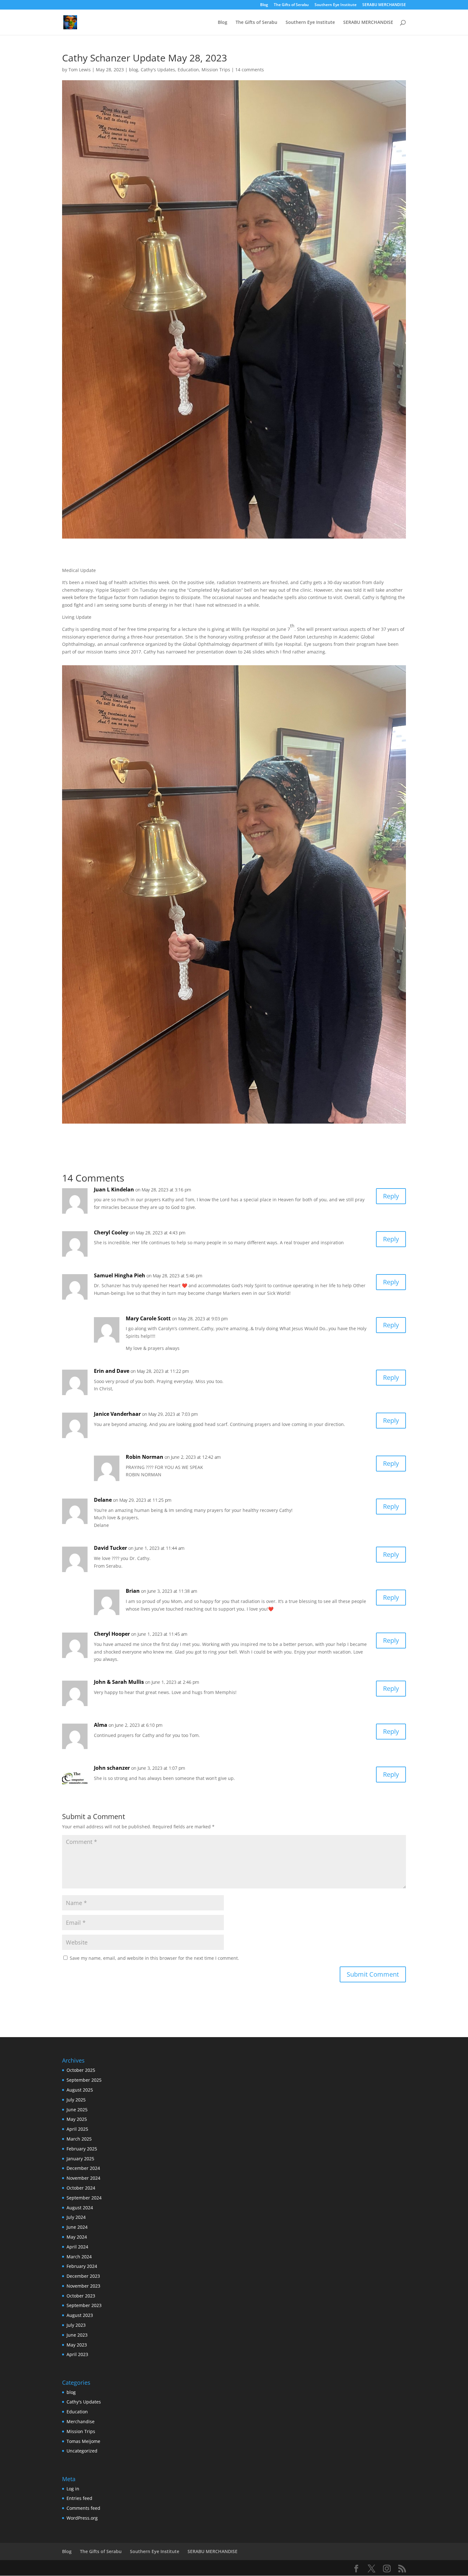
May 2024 (77, 2237)
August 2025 (80, 2090)
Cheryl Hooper (112, 1634)
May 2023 (77, 2345)
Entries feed (79, 2498)
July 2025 (76, 2100)
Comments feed (83, 2508)
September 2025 (84, 2080)
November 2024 (83, 2178)
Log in (73, 2489)
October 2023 (81, 2296)
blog (134, 70)
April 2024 (77, 2247)
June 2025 (77, 2110)
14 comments (250, 70)
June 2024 (77, 2227)
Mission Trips (216, 70)
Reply (391, 1196)
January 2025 (80, 2159)
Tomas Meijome (83, 2441)
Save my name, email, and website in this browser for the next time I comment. (154, 1958)
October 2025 (81, 2070)
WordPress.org (82, 2518)
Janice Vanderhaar (117, 1414)
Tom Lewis (80, 70)
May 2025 (77, 2119)
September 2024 (84, 2198)
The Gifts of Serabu (291, 5)
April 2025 (77, 2129)
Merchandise (81, 2421)
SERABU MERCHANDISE (384, 5)
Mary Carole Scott (148, 1318)
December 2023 (83, 2276)
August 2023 (80, 2315)
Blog (264, 5)
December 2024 (83, 2168)
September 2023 (84, 2305)
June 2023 (77, 2335)
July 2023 (76, 2325)
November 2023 (83, 2286)
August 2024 (80, 2208)
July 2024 (76, 2217)
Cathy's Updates (158, 70)
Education (188, 70)
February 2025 (82, 2149)
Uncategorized (82, 2451)
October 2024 (81, 2188)
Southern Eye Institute (336, 5)
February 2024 (82, 2266)
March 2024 (79, 2257)
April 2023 (77, 2354)
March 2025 (79, 2139)
